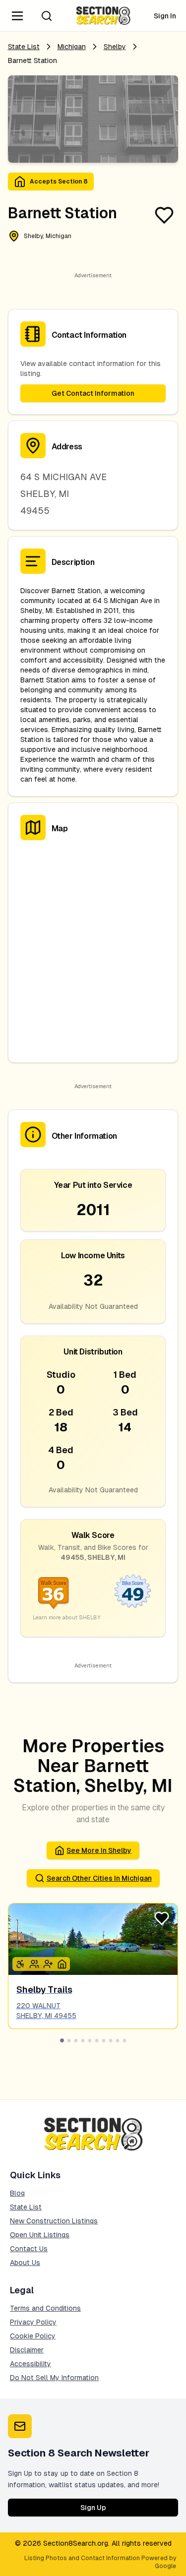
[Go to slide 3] (76, 2040)
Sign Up (93, 2508)
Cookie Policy (33, 2336)
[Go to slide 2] (69, 2040)
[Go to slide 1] (62, 2040)
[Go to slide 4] (83, 2040)
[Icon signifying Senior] (48, 1964)
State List (24, 47)
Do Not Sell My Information (54, 2378)
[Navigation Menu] (17, 16)
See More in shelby (99, 1850)
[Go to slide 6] (97, 2040)
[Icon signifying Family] (34, 1964)
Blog (17, 2193)
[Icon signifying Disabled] (20, 1964)
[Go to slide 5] (90, 2040)
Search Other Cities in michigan (99, 1878)
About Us (25, 2263)
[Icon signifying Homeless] (62, 1964)
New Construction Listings (54, 2221)
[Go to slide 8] (111, 2040)
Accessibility (31, 2364)
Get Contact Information (93, 393)
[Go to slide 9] (118, 2040)
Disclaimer (27, 2350)
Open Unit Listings (40, 2235)
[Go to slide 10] (124, 2040)
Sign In (165, 16)
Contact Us (29, 2249)
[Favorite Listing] (164, 215)
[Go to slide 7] (104, 2040)
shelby (115, 47)
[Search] (47, 16)
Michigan (72, 47)
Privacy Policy (33, 2322)
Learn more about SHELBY (67, 1617)
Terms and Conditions (45, 2308)
